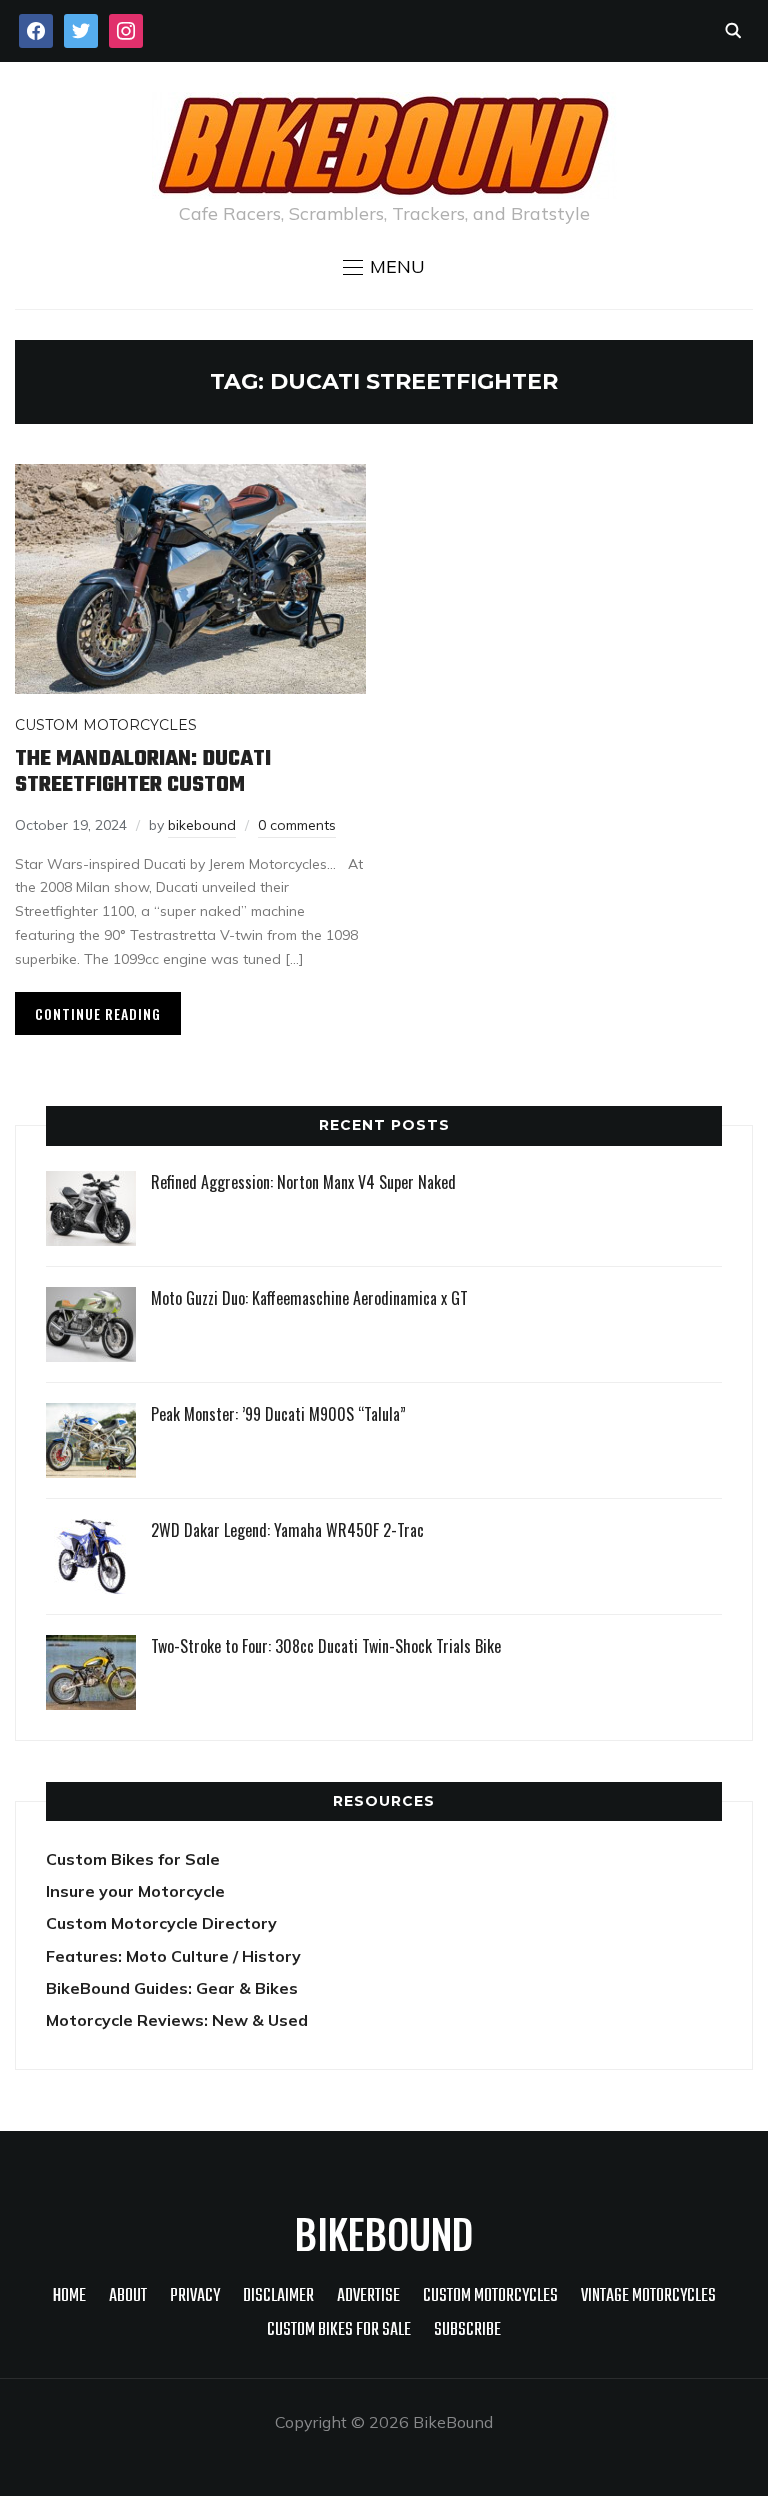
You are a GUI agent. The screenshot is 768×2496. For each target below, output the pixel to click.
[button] (384, 267)
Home (69, 2296)
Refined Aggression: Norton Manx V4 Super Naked (303, 1182)
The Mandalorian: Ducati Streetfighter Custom (143, 772)
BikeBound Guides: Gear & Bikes (172, 1988)
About (128, 2296)
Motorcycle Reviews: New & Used (177, 2020)
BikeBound (384, 2233)
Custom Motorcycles (106, 725)
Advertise (368, 2296)
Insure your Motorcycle (135, 1891)
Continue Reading (98, 1013)
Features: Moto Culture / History (173, 1956)
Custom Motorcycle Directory (161, 1923)
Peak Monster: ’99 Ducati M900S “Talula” (278, 1414)
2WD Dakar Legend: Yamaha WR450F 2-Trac (287, 1530)
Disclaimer (278, 2296)
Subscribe (467, 2330)
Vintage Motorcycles (648, 2296)
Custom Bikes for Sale (133, 1859)
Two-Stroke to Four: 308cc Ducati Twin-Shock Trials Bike (326, 1646)
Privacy (195, 2296)
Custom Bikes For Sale (339, 2330)
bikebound (202, 825)
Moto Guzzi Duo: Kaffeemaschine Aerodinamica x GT (309, 1298)
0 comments (297, 825)
